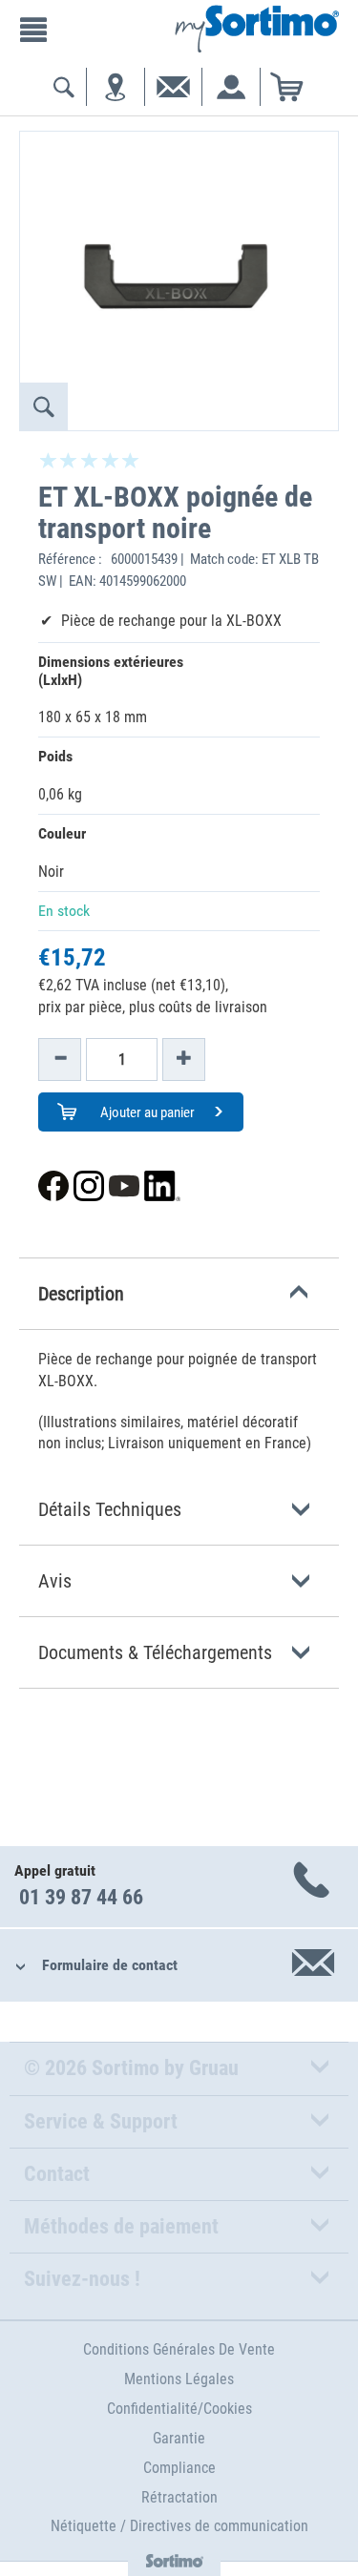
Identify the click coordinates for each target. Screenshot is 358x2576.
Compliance (179, 2468)
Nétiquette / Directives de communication (179, 2526)
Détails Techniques (110, 1509)
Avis (55, 1581)
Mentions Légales (179, 2379)
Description (81, 1294)
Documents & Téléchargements (155, 1652)
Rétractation (179, 2497)
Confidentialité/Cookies (179, 2409)
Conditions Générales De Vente (179, 2349)
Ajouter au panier (146, 1112)
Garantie (179, 2438)
